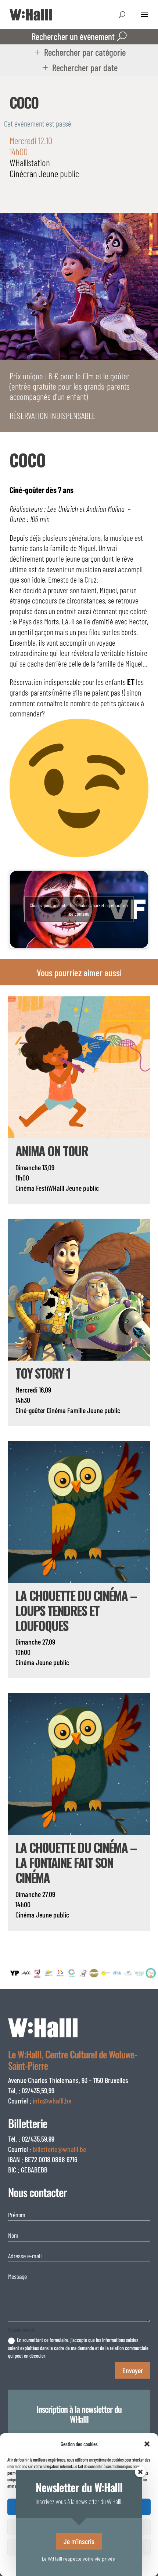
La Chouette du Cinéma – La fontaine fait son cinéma (76, 1862)
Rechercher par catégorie (85, 52)
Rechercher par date (85, 67)
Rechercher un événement (73, 36)
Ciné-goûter (30, 1410)
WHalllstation (30, 162)
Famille (76, 1410)
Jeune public (59, 173)
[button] (147, 2444)
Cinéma (25, 1188)
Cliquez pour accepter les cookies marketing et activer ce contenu (79, 909)
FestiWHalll (50, 1188)
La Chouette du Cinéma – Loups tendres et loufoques (76, 1610)
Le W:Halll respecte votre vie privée (78, 2559)
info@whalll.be (52, 2101)
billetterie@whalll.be (59, 2149)
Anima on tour (52, 1151)
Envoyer (133, 2370)
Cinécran (23, 173)
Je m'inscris (79, 2541)
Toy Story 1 (43, 1373)
